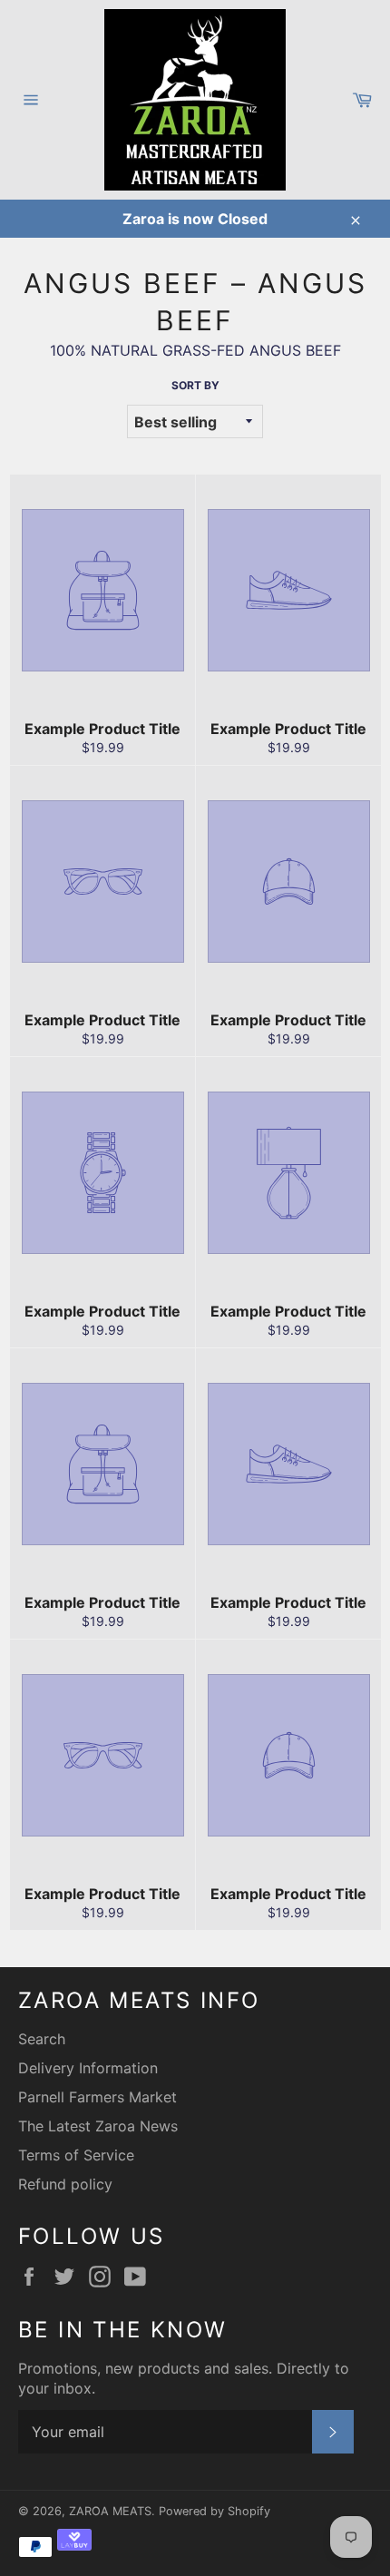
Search (42, 2039)
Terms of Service (76, 2155)
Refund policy (65, 2184)
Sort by (195, 385)
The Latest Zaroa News (98, 2126)
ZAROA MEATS (110, 2511)
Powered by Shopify (214, 2511)
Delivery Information (88, 2068)
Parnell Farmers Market (97, 2097)
